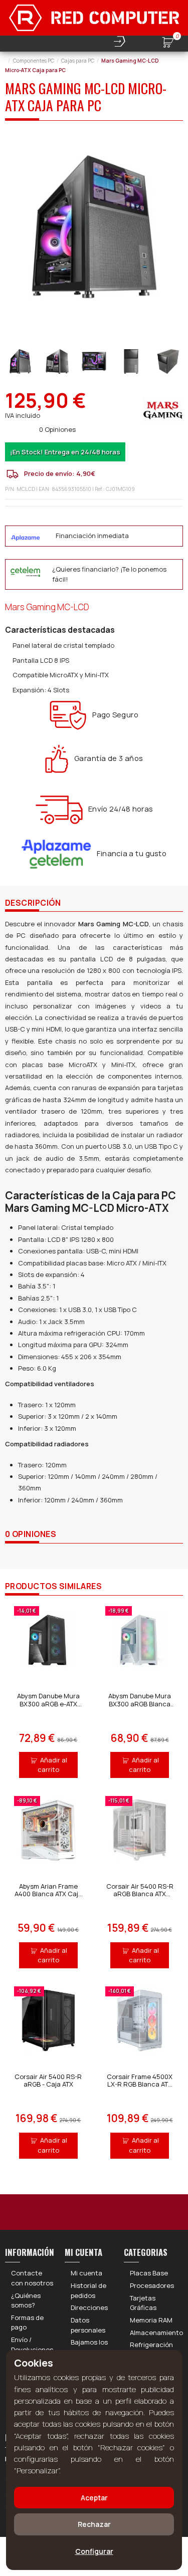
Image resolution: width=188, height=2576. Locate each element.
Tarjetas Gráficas (143, 2303)
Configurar (94, 2551)
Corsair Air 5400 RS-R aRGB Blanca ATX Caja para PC (140, 1894)
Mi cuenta (86, 2273)
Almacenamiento (156, 2333)
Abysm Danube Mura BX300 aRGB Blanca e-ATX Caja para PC (140, 1704)
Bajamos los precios (89, 2347)
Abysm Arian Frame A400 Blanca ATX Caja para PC (48, 1894)
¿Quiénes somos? (26, 2300)
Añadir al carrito (53, 1765)
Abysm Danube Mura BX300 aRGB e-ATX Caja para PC (48, 1704)
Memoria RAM (151, 2320)
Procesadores (152, 2285)
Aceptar (94, 2498)
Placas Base (149, 2273)
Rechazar (94, 2524)
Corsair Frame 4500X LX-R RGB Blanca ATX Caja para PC (140, 2084)
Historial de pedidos (88, 2290)
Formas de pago (27, 2323)
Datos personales (88, 2325)
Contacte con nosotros (32, 2278)
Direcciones (89, 2307)
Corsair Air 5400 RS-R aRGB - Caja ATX (48, 2081)
